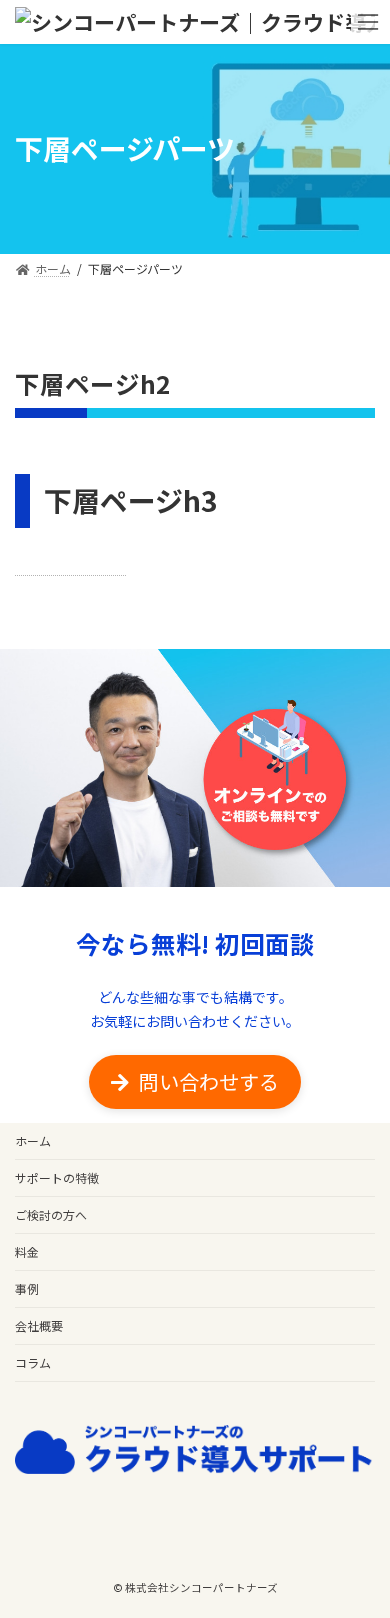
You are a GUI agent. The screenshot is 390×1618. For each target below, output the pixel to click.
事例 (27, 1288)
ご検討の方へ (51, 1214)
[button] (195, 1082)
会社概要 (39, 1325)
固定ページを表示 (71, 567)
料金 (27, 1251)
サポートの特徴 (57, 1177)
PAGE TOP (316, 1329)
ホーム (33, 1140)
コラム (33, 1362)
